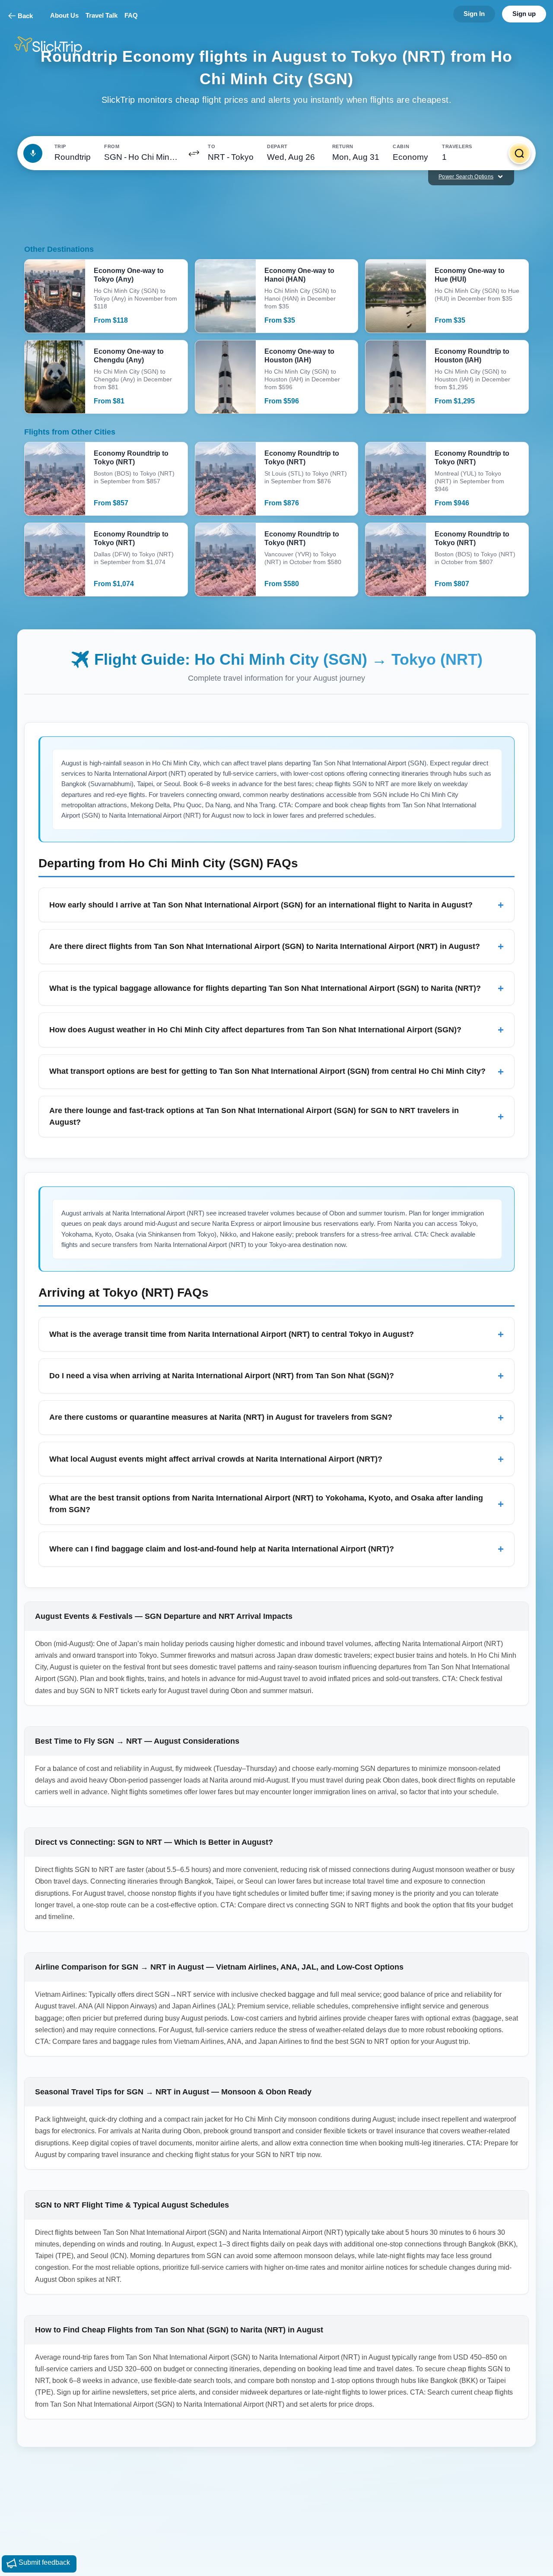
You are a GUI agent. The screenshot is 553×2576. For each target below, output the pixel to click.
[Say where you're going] (33, 153)
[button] (194, 153)
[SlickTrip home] (55, 46)
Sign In (474, 14)
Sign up (524, 14)
